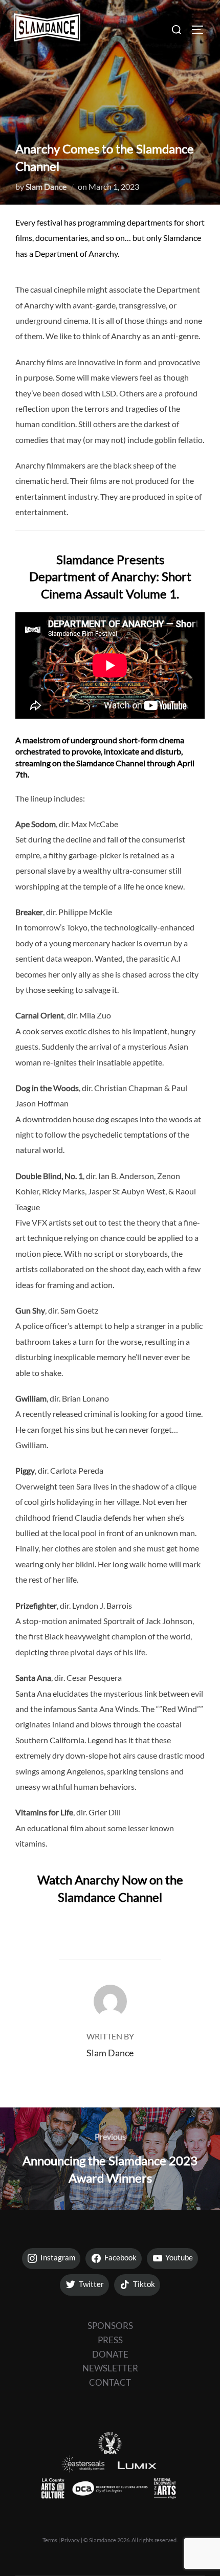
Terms (50, 2540)
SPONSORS (110, 2326)
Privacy (70, 2540)
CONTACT (110, 2382)
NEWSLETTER (110, 2368)
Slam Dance (46, 186)
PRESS (110, 2340)
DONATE (110, 2354)
